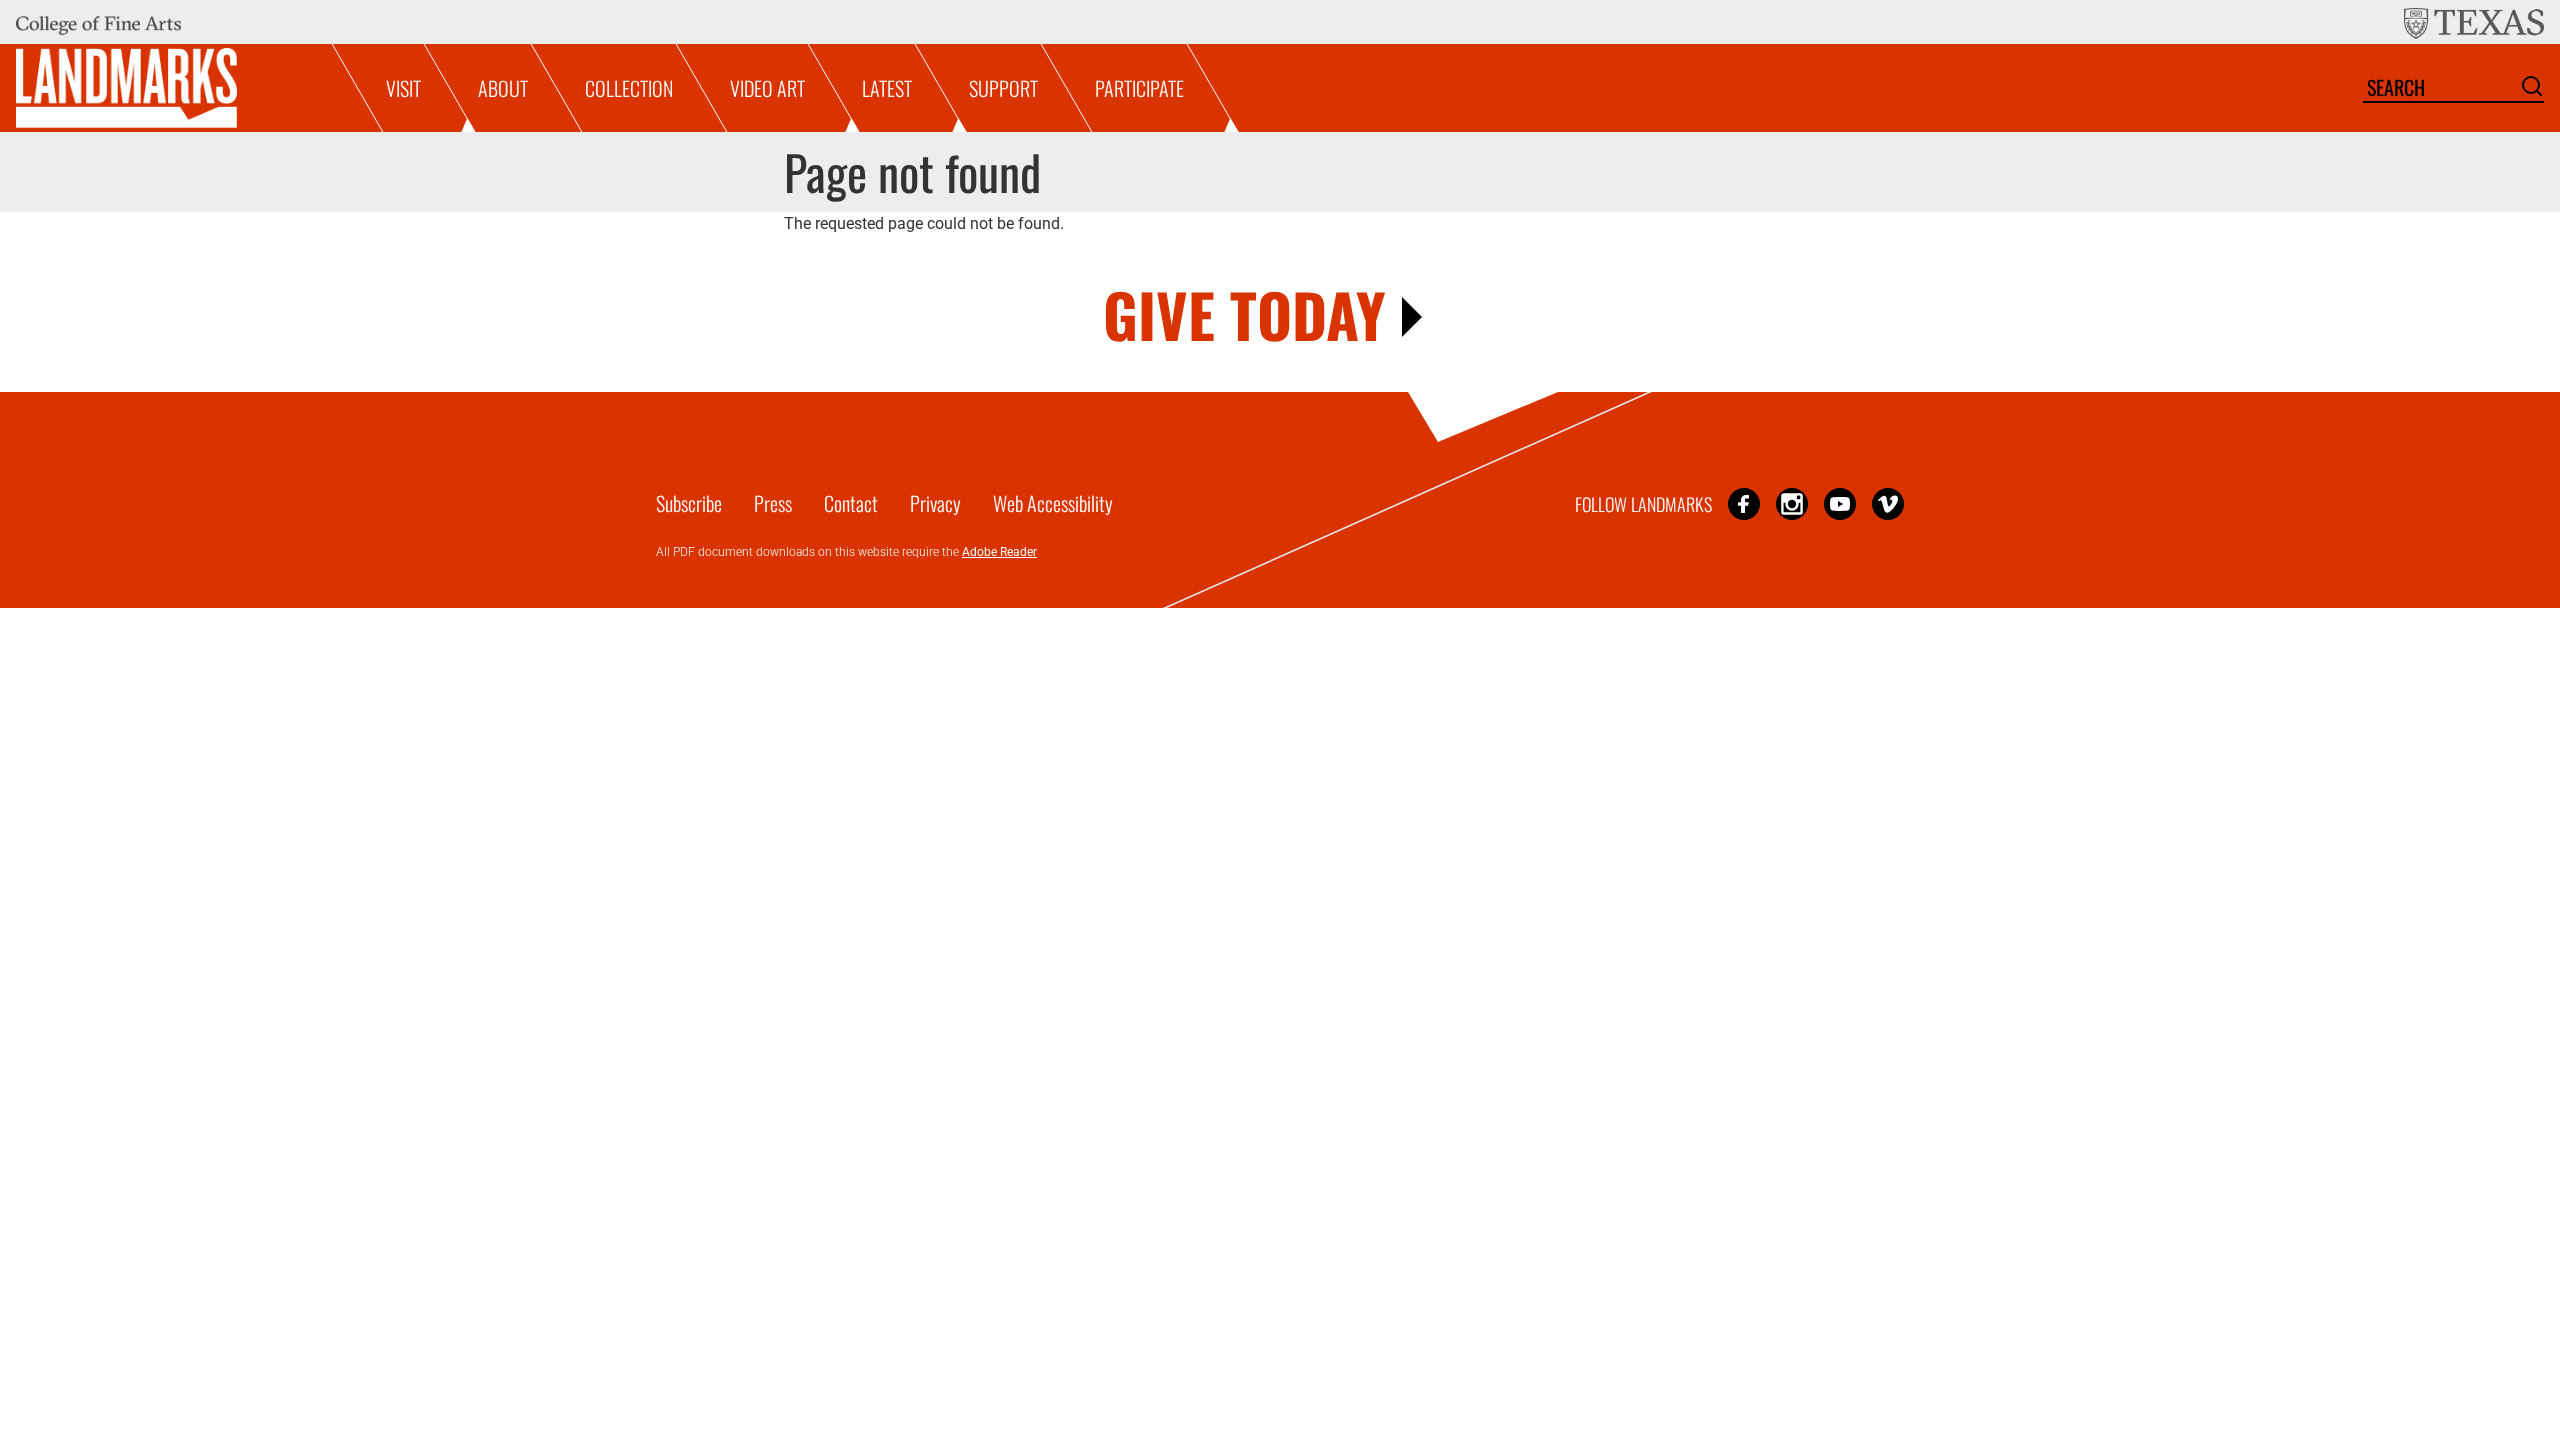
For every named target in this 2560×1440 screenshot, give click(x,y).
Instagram (1792, 503)
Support (1003, 88)
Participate (1139, 88)
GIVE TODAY (1244, 313)
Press (773, 503)
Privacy (935, 503)
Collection (629, 88)
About (503, 88)
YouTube (1840, 503)
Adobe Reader (999, 552)
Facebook (1744, 503)
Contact (851, 503)
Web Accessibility (1053, 503)
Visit (403, 88)
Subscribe (689, 503)
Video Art (767, 88)
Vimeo (1888, 503)
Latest (887, 88)
